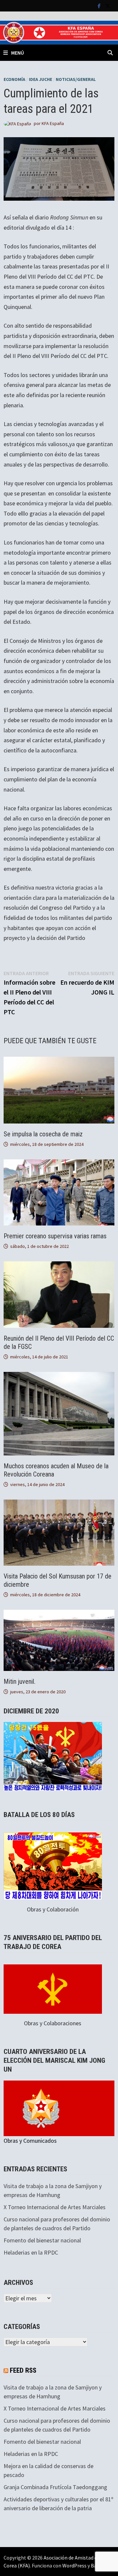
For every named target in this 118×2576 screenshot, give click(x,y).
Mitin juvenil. (20, 1681)
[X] (108, 5)
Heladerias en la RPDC (31, 2252)
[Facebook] (100, 5)
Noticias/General (76, 79)
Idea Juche (40, 79)
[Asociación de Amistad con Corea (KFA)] (59, 32)
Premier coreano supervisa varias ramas (55, 1236)
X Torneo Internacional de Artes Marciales (55, 2207)
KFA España (53, 123)
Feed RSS (23, 2370)
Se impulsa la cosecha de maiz (43, 1134)
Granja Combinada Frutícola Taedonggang (55, 2487)
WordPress (74, 2565)
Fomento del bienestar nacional (42, 2240)
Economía (14, 79)
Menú (18, 53)
